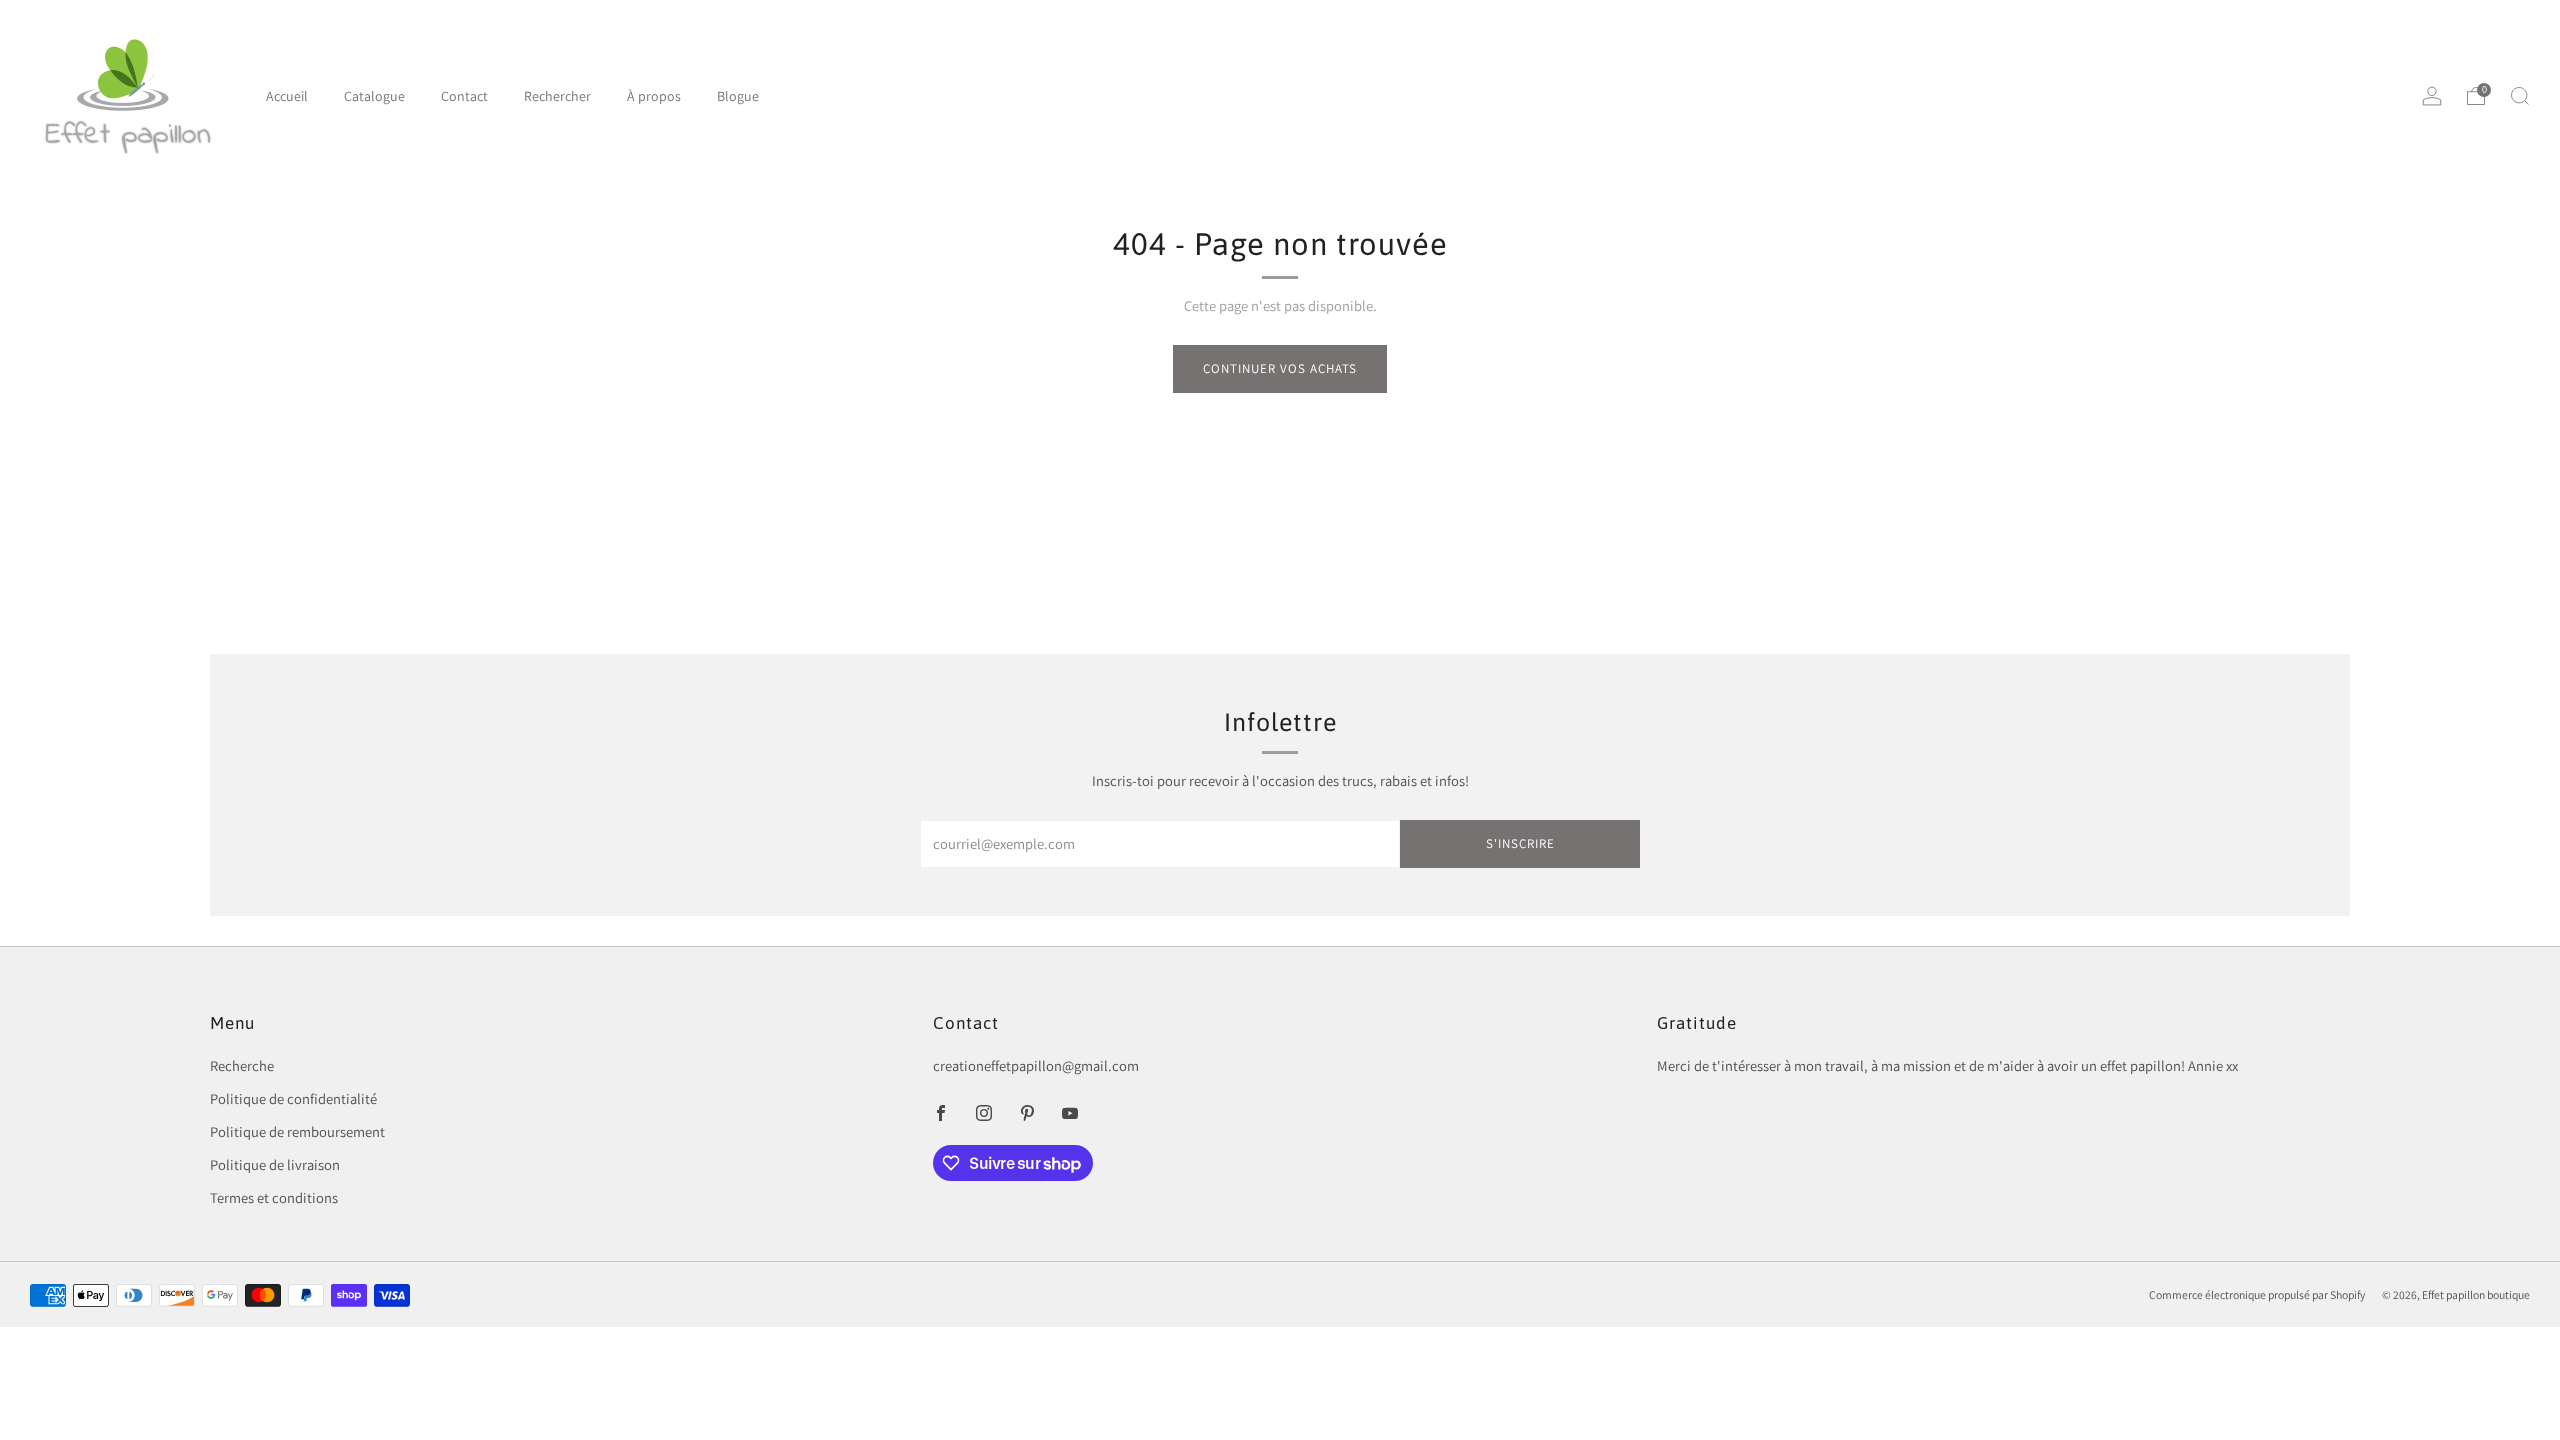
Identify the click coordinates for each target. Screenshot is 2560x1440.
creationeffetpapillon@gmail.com (1036, 1065)
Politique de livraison (275, 1164)
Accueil (287, 96)
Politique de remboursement (297, 1131)
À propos (654, 96)
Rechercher (557, 96)
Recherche (242, 1065)
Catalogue (374, 96)
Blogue (738, 96)
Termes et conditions (274, 1197)
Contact (464, 96)
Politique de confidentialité (293, 1098)
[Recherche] (2520, 96)
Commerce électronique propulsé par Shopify (2257, 1294)
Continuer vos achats (1280, 368)
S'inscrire (1520, 843)
